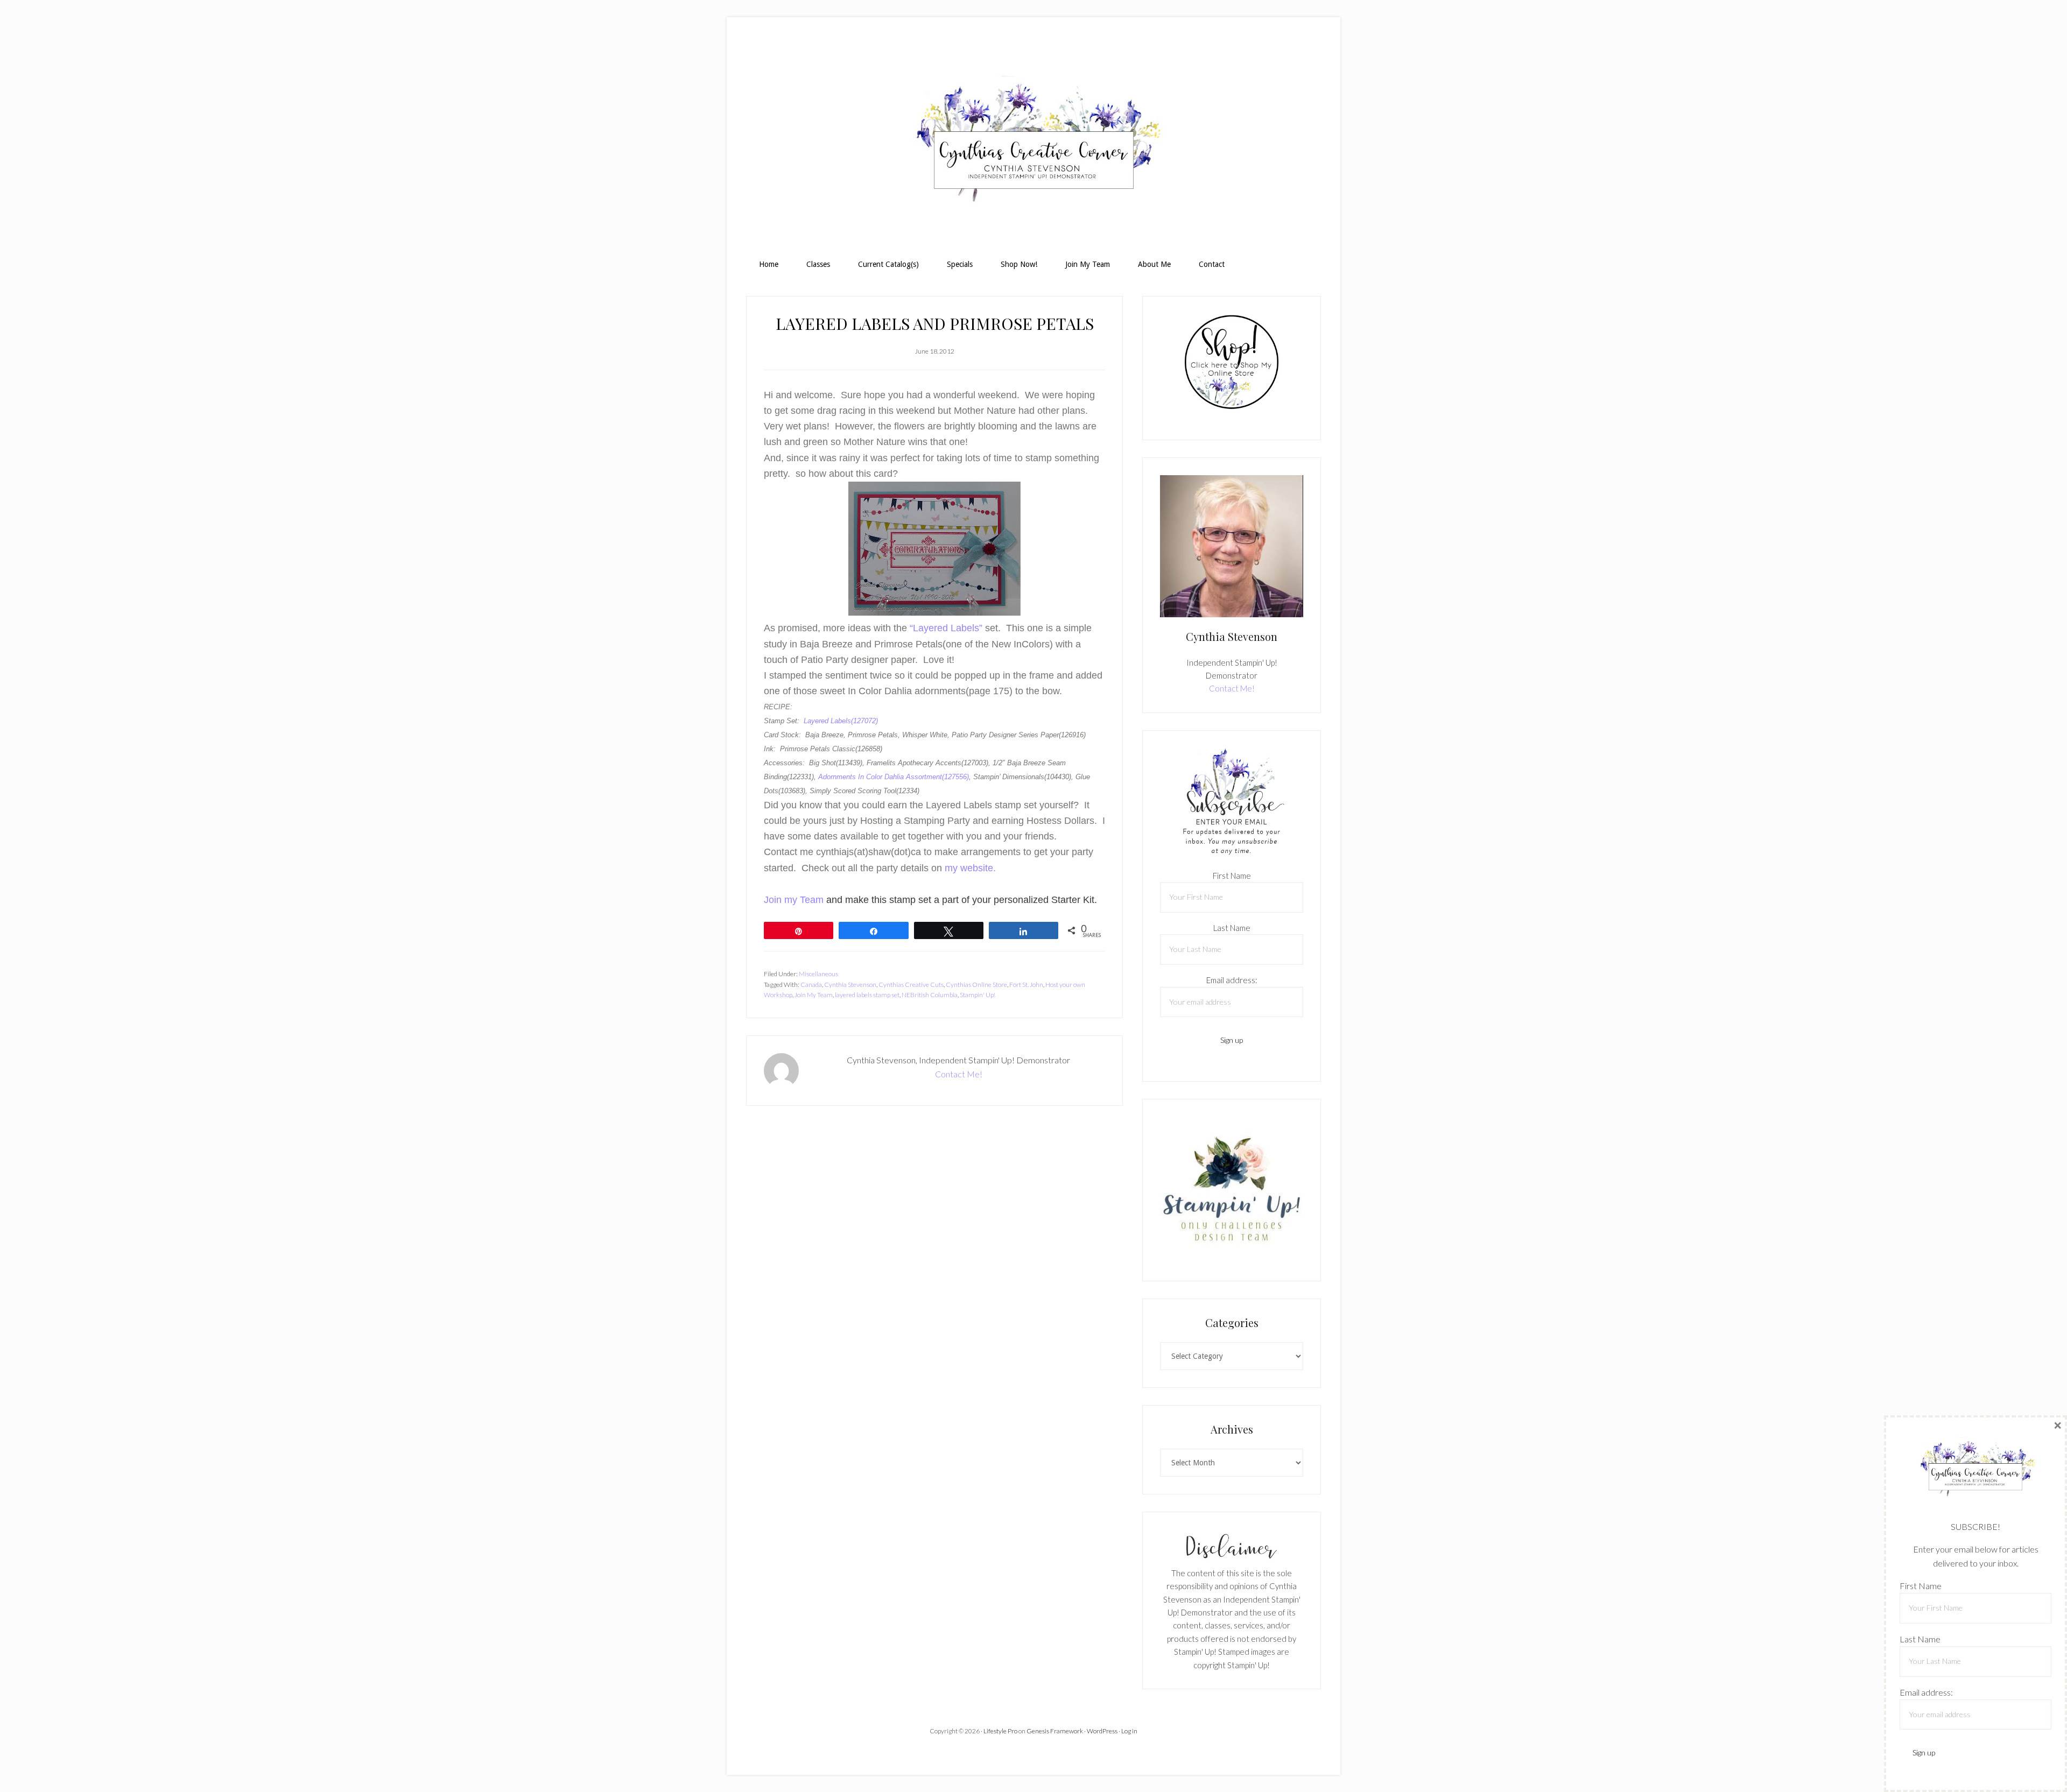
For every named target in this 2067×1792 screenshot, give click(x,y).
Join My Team (814, 995)
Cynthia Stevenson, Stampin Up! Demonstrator (1033, 143)
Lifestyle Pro (1000, 1731)
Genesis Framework (1055, 1731)
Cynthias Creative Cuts (911, 985)
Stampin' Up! (978, 995)
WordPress (1102, 1731)
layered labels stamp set (867, 995)
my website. (970, 868)
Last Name (1232, 928)
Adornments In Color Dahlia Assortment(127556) (894, 777)
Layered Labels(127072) (841, 721)
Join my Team (794, 900)
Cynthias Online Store (976, 985)
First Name (1232, 876)
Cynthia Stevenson (850, 985)
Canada (811, 985)
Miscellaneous (818, 974)
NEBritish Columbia (930, 995)
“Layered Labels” (946, 628)
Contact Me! (959, 1074)
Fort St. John (1026, 985)
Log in (1129, 1731)
